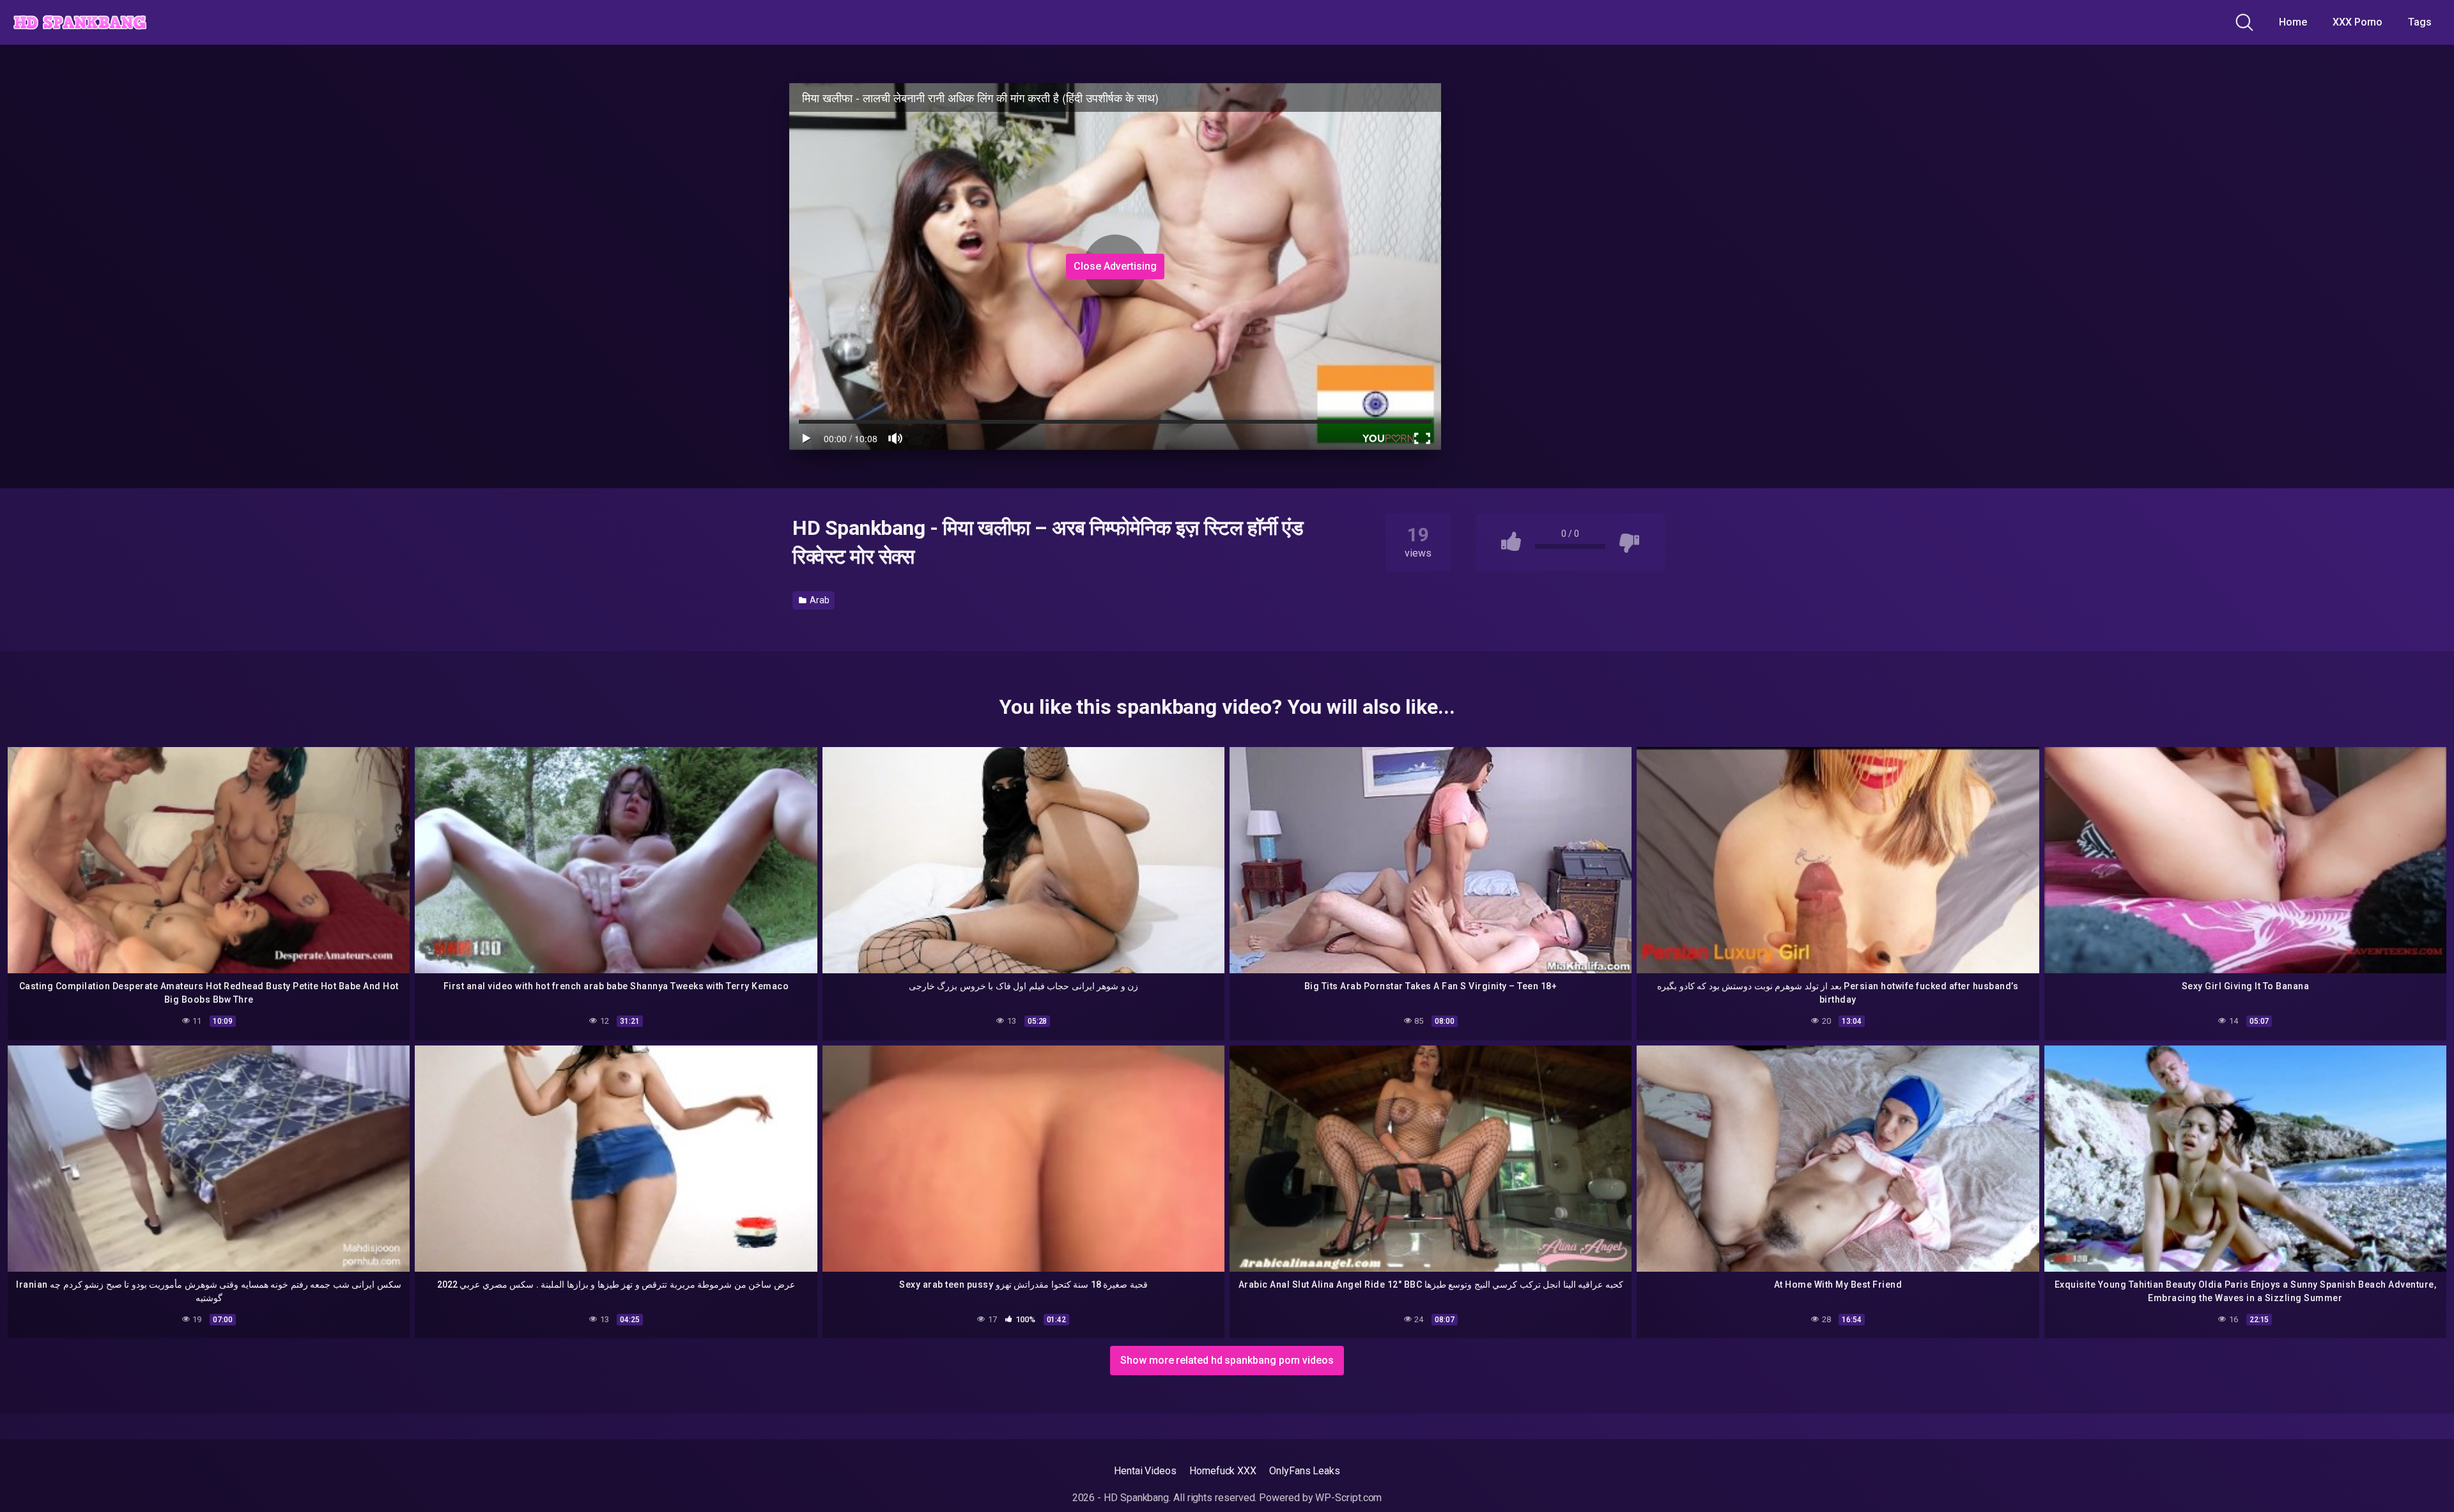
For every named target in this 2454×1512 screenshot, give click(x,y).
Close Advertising (1115, 266)
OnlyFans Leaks (1305, 1471)
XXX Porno (2358, 22)
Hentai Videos (1145, 1471)
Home (2293, 22)
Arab (819, 600)
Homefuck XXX (1223, 1471)
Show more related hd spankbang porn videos (1227, 1360)
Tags (2420, 22)
